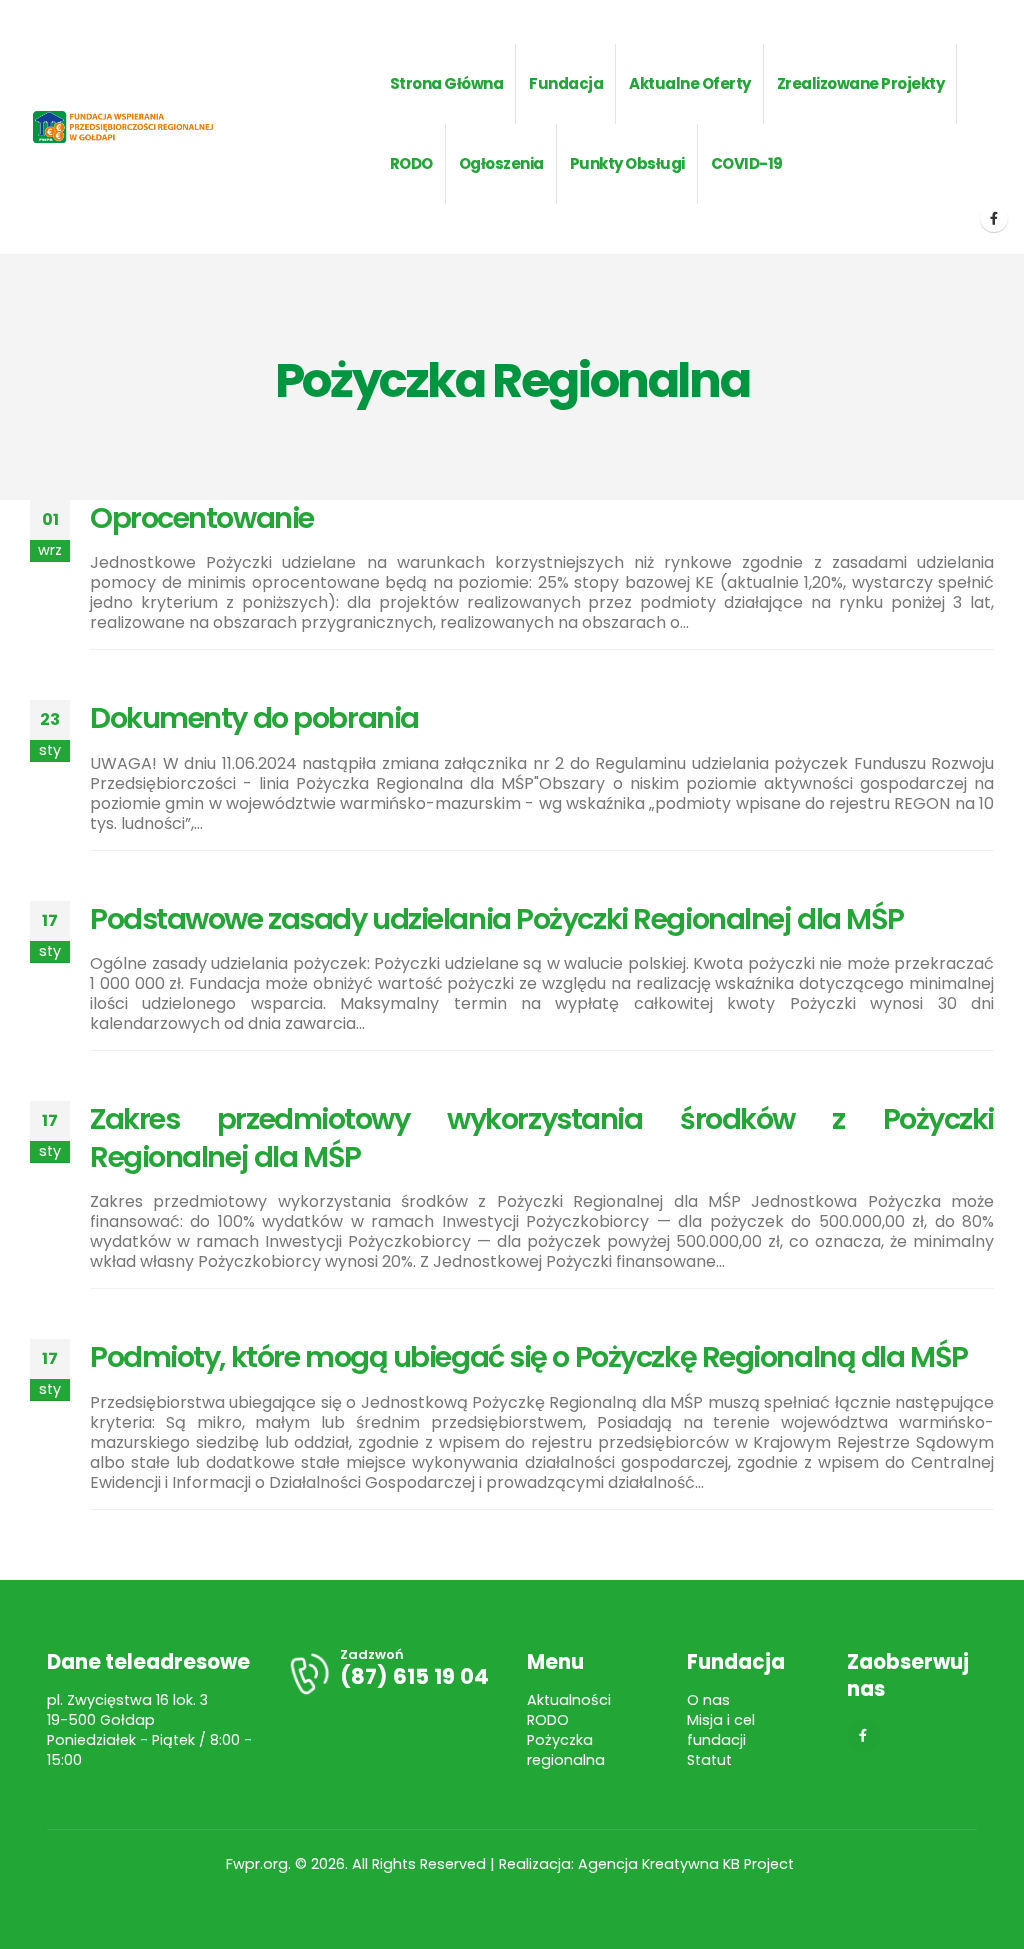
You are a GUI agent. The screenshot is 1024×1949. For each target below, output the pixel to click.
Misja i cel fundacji (721, 1730)
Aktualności (569, 1700)
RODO (548, 1720)
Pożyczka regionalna (566, 1750)
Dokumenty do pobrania (254, 718)
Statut (709, 1760)
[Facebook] (994, 218)
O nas (708, 1700)
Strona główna (447, 83)
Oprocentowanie (202, 518)
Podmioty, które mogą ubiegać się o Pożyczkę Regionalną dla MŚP (529, 1357)
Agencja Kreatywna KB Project (688, 1864)
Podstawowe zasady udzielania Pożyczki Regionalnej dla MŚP (497, 919)
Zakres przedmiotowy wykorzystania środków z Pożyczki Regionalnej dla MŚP (542, 1137)
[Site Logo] (144, 127)
